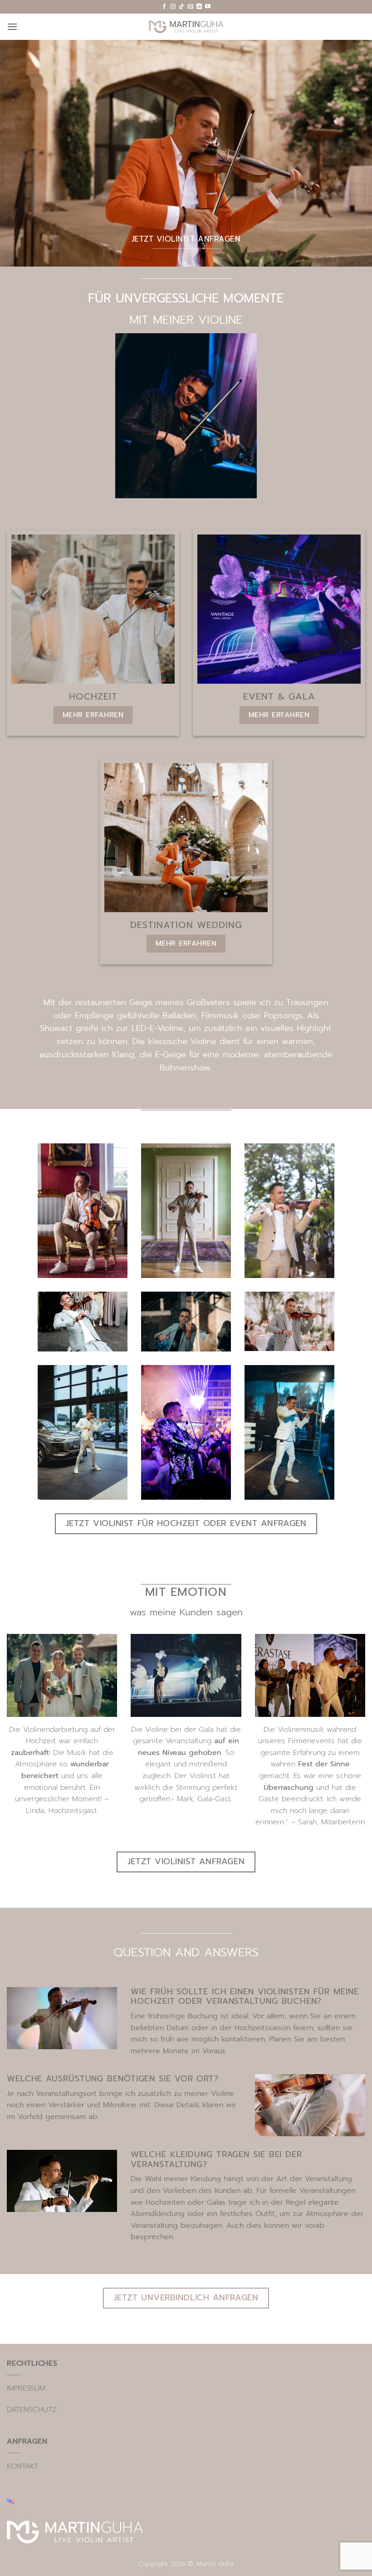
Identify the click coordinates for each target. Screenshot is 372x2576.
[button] (12, 27)
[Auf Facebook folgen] (164, 7)
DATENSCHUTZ (32, 2410)
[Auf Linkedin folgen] (199, 7)
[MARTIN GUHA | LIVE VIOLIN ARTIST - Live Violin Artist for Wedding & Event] (186, 27)
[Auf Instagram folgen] (173, 7)
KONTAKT (22, 2466)
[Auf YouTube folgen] (208, 7)
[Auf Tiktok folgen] (181, 7)
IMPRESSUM (26, 2388)
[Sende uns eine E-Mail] (191, 7)
